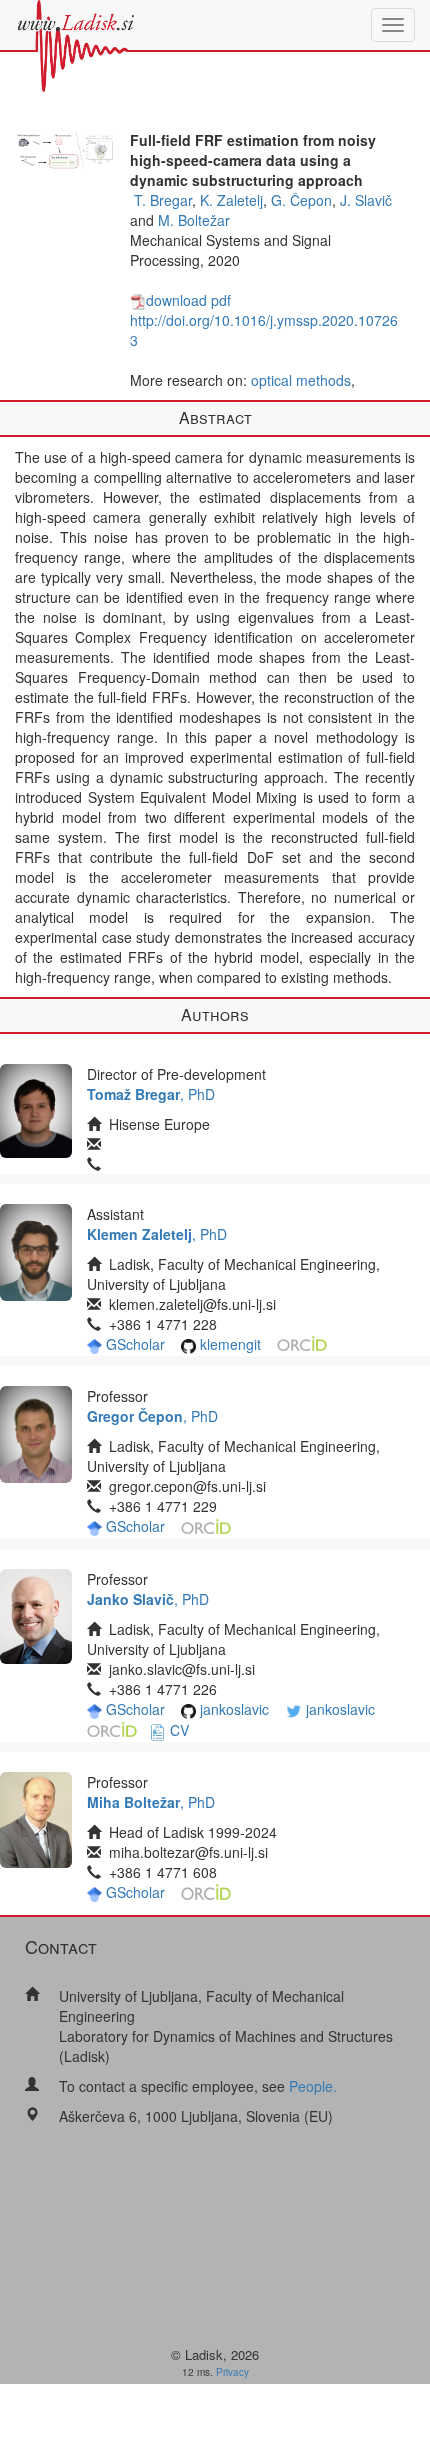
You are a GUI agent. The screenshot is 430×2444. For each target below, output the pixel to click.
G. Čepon (301, 200)
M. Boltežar (194, 220)
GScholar (135, 1344)
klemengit (230, 1344)
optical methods (301, 380)
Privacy (232, 2372)
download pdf (188, 300)
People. (313, 2086)
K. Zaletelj (231, 200)
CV (179, 1730)
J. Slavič (366, 200)
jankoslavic (234, 1709)
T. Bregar (163, 200)
